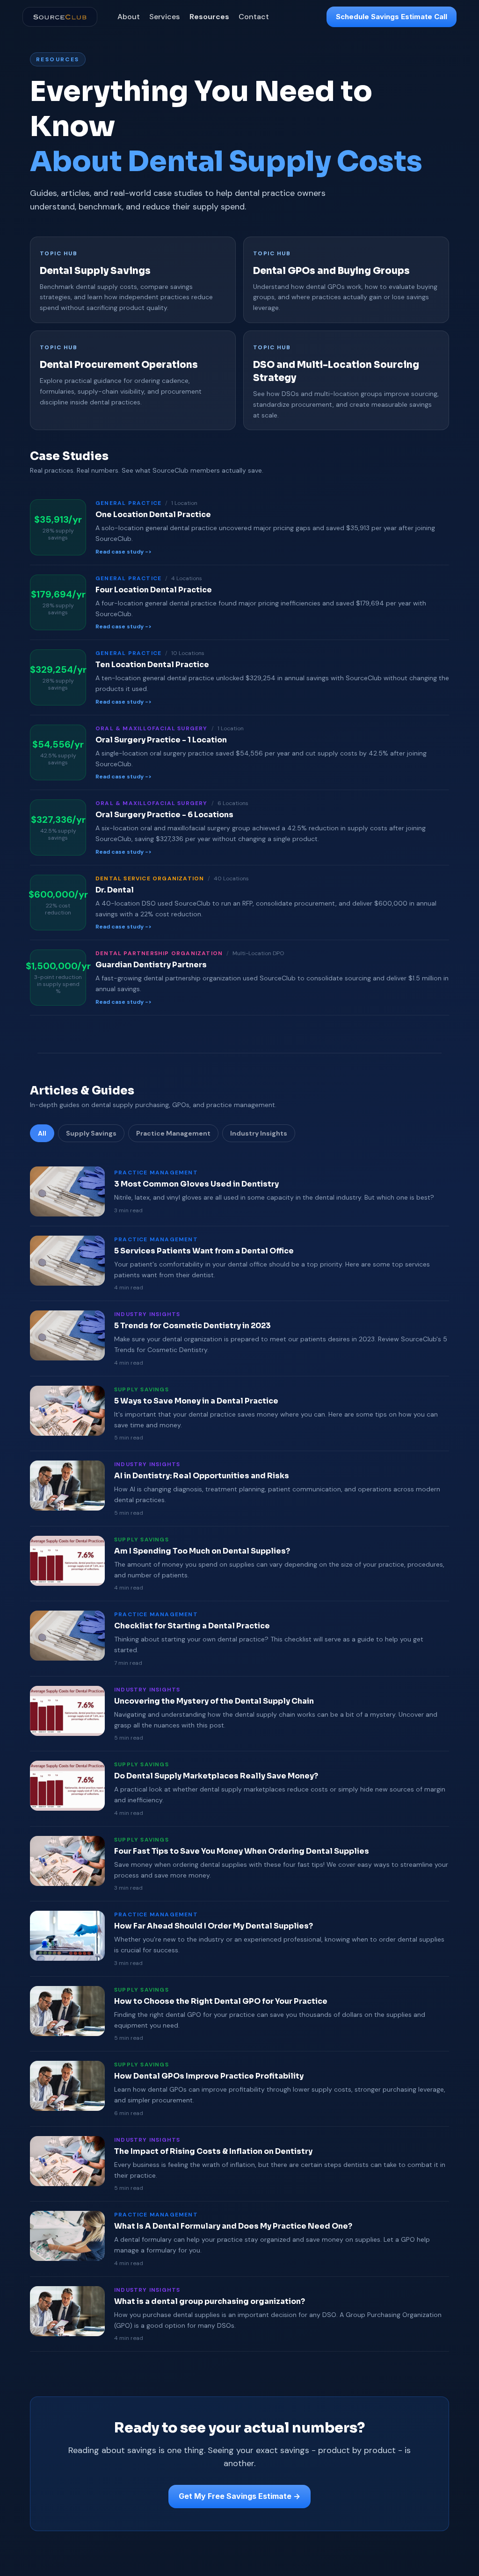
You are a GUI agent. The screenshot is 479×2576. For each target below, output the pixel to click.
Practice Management (173, 1133)
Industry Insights (259, 1133)
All (42, 1133)
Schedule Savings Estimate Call (392, 17)
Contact (254, 17)
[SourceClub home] (60, 17)
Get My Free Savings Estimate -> (239, 2496)
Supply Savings (91, 1133)
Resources (209, 17)
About (129, 17)
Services (164, 17)
